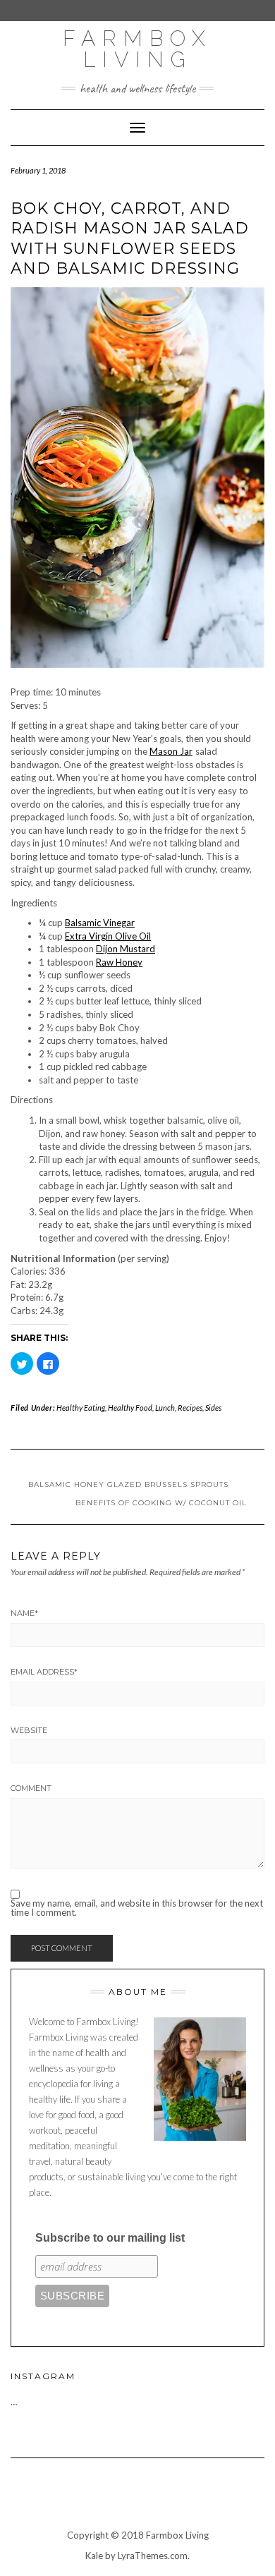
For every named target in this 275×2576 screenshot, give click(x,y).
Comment (31, 1788)
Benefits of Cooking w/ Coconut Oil (161, 1503)
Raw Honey (119, 962)
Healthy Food (130, 1408)
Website (29, 1730)
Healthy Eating (81, 1408)
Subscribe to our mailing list (110, 2238)
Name (24, 1613)
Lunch (165, 1408)
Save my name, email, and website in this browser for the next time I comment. (137, 1908)
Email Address (44, 1672)
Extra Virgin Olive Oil (108, 936)
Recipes (190, 1408)
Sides (213, 1408)
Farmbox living (137, 49)
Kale (94, 2556)
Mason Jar (171, 751)
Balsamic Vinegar (100, 923)
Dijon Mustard (126, 949)
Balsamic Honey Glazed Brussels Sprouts (128, 1484)
